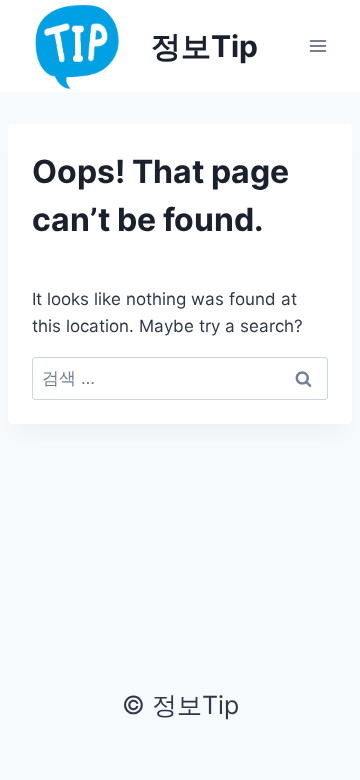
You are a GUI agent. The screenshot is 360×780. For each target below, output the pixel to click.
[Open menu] (317, 45)
